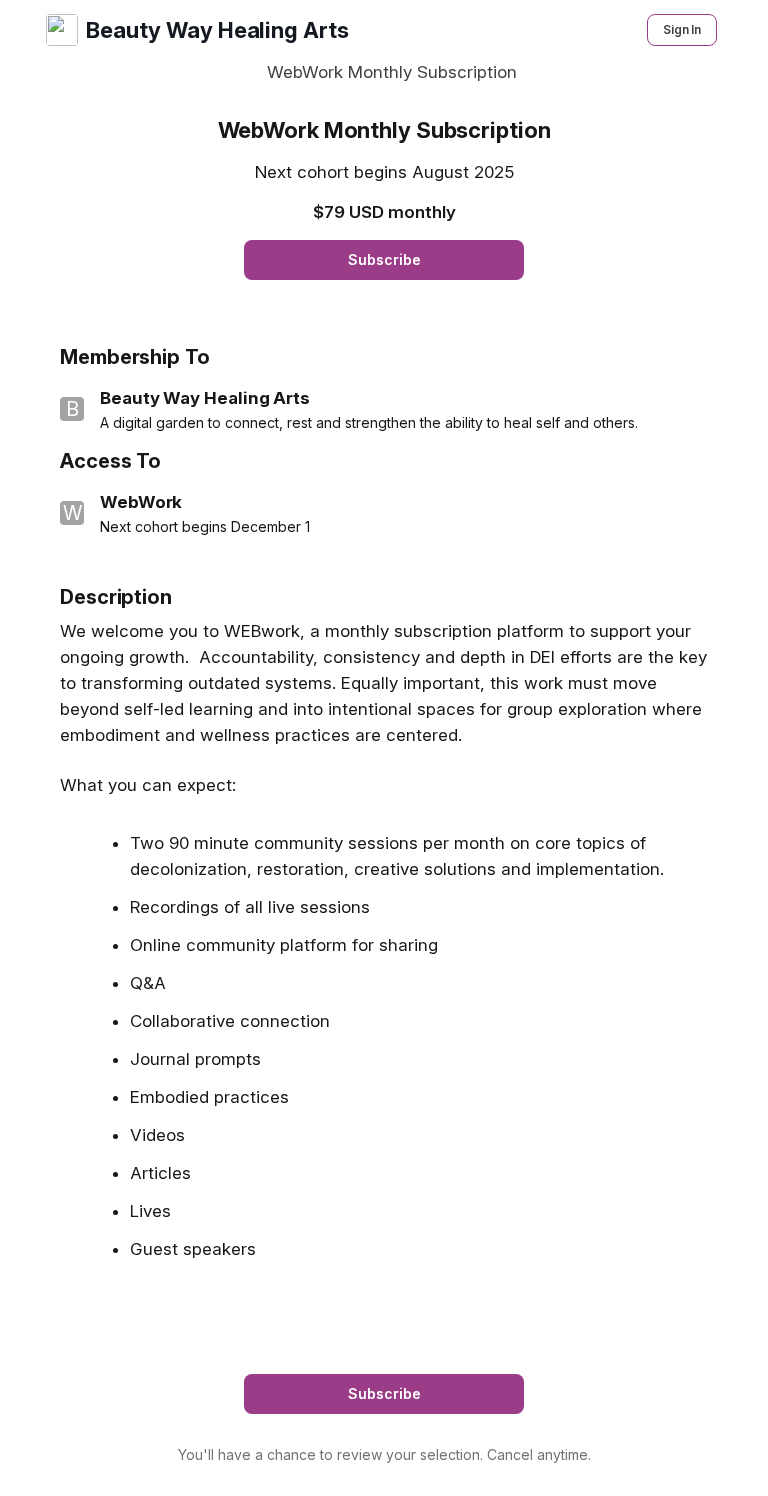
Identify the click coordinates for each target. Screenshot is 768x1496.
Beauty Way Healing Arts (217, 30)
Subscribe (384, 259)
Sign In (682, 29)
